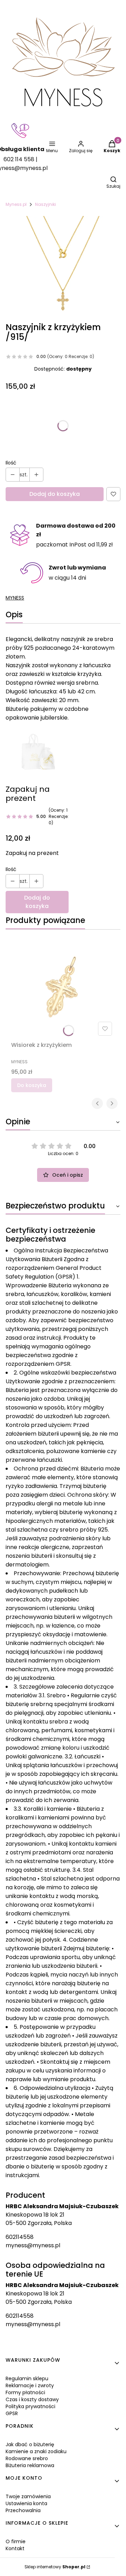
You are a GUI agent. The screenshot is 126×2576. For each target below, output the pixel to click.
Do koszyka (32, 1085)
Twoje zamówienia (28, 2496)
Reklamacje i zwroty (30, 2385)
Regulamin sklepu (27, 2378)
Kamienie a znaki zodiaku (36, 2451)
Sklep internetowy (55, 2567)
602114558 (20, 2237)
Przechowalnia (23, 2510)
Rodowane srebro (27, 2458)
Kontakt (15, 2548)
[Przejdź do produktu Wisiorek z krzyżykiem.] (63, 987)
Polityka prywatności (30, 2406)
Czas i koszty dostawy (32, 2399)
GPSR (12, 2413)
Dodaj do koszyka (55, 494)
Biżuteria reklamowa (30, 2465)
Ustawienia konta (26, 2503)
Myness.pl (16, 204)
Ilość (11, 463)
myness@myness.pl (33, 2245)
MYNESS (15, 598)
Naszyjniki (45, 204)
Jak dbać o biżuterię (30, 2444)
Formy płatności (25, 2392)
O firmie (16, 2541)
